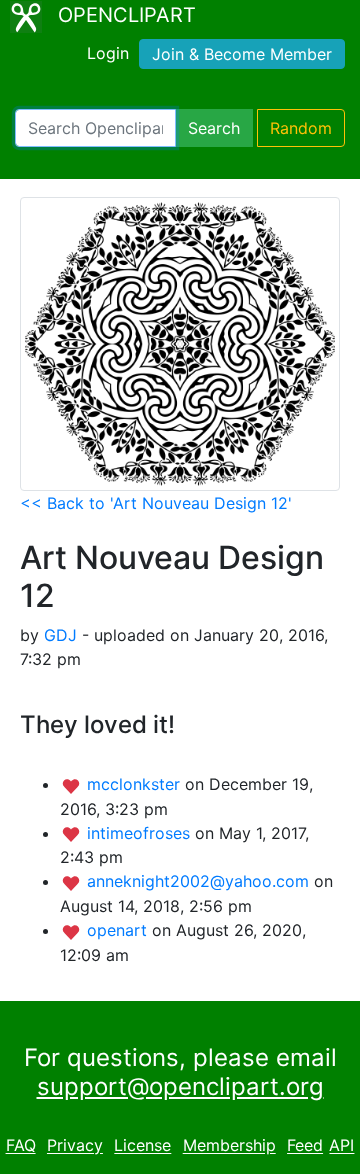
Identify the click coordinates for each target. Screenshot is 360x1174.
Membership (229, 1146)
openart (119, 930)
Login (108, 53)
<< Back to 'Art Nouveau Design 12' (156, 503)
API (341, 1146)
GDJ (60, 635)
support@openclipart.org (180, 1086)
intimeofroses (141, 833)
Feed (305, 1146)
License (142, 1146)
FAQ (21, 1146)
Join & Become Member (242, 54)
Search (214, 128)
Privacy (75, 1146)
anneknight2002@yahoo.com (200, 881)
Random (301, 128)
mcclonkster (136, 784)
